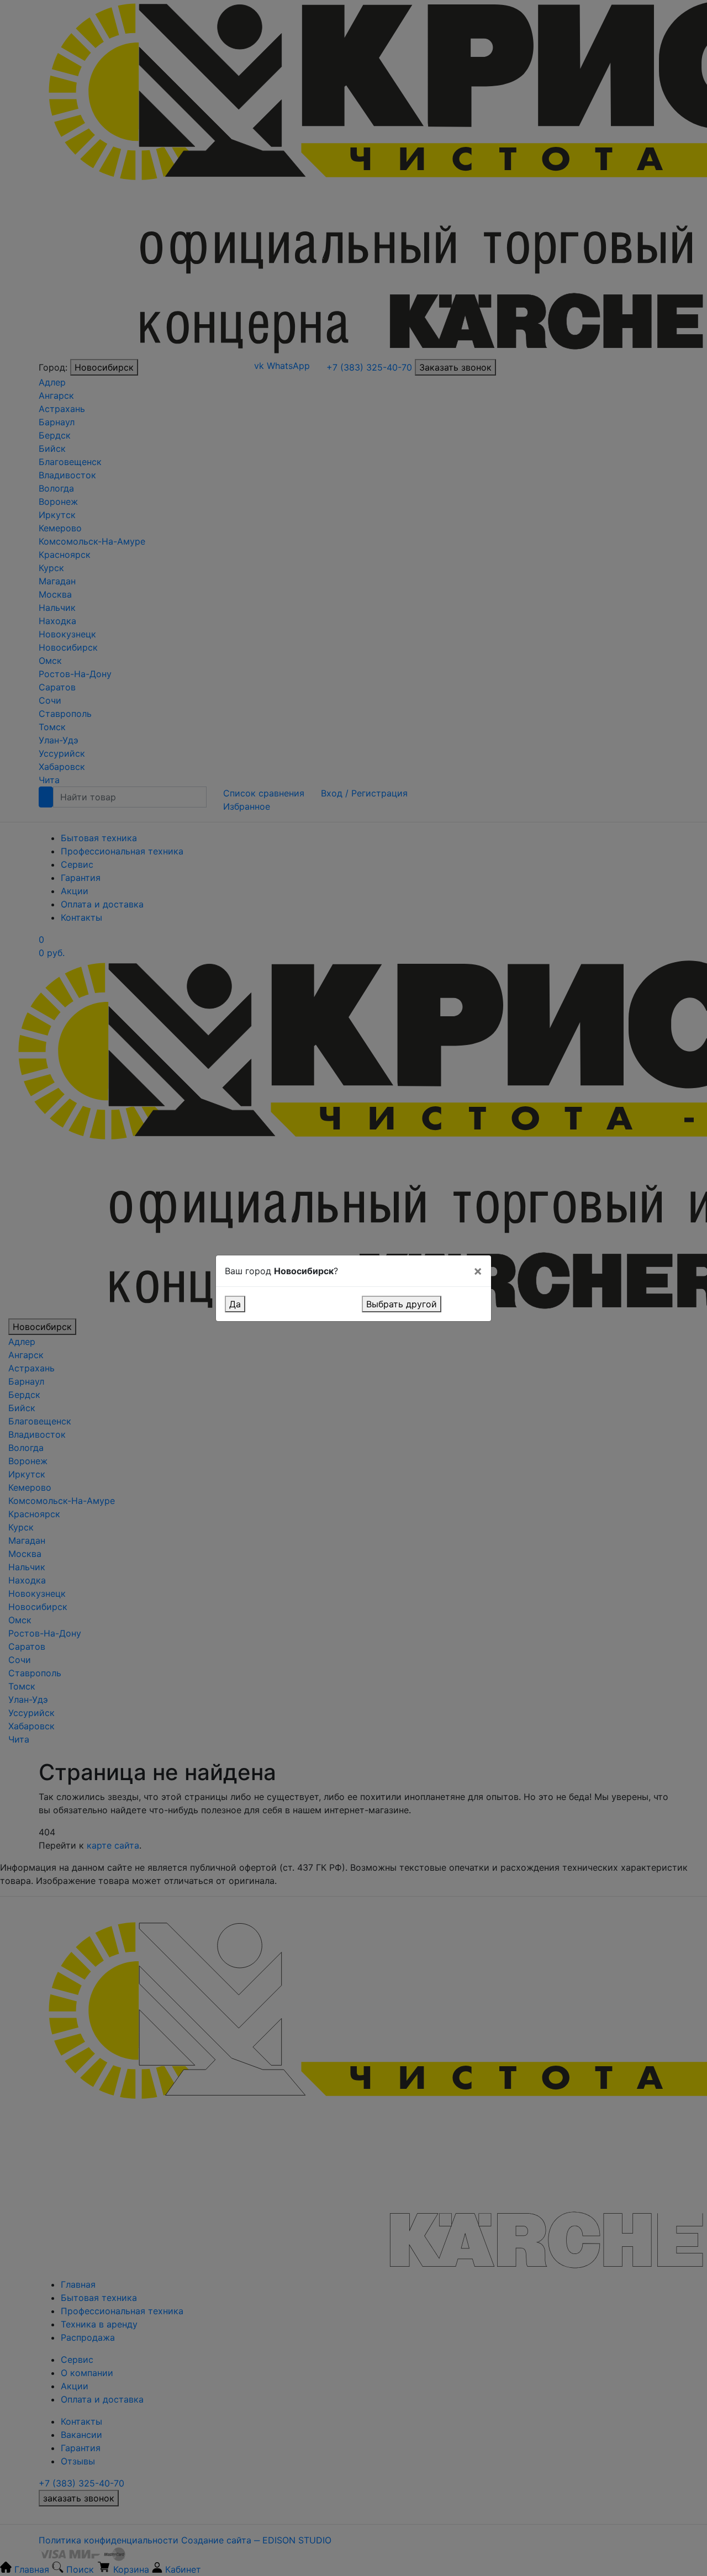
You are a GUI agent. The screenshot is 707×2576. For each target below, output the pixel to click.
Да (235, 1304)
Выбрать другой (402, 1304)
